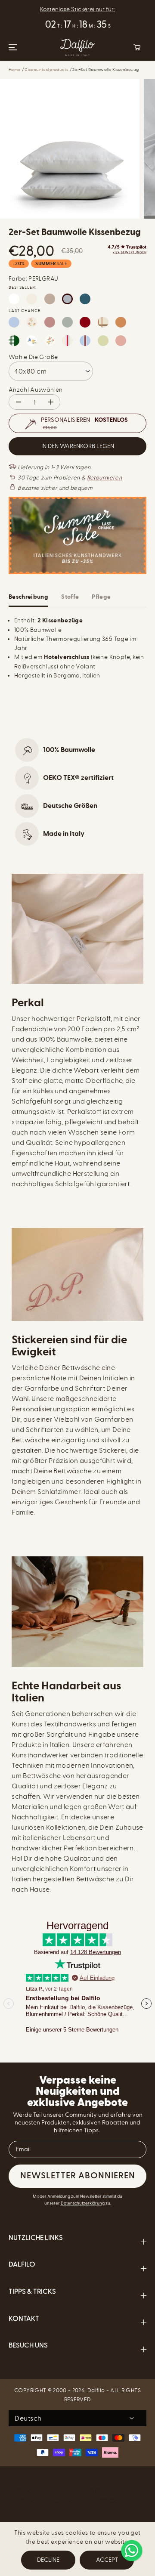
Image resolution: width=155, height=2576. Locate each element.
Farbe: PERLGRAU (33, 279)
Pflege (101, 597)
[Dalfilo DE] (77, 47)
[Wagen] (137, 47)
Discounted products (46, 70)
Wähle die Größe (33, 357)
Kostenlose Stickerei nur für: (77, 9)
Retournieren (104, 478)
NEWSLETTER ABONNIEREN (78, 2176)
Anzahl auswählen (36, 390)
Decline (48, 2560)
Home (14, 70)
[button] (12, 47)
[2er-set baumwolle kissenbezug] (70, 149)
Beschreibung (28, 597)
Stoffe (70, 597)
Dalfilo (96, 2390)
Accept (107, 2560)
